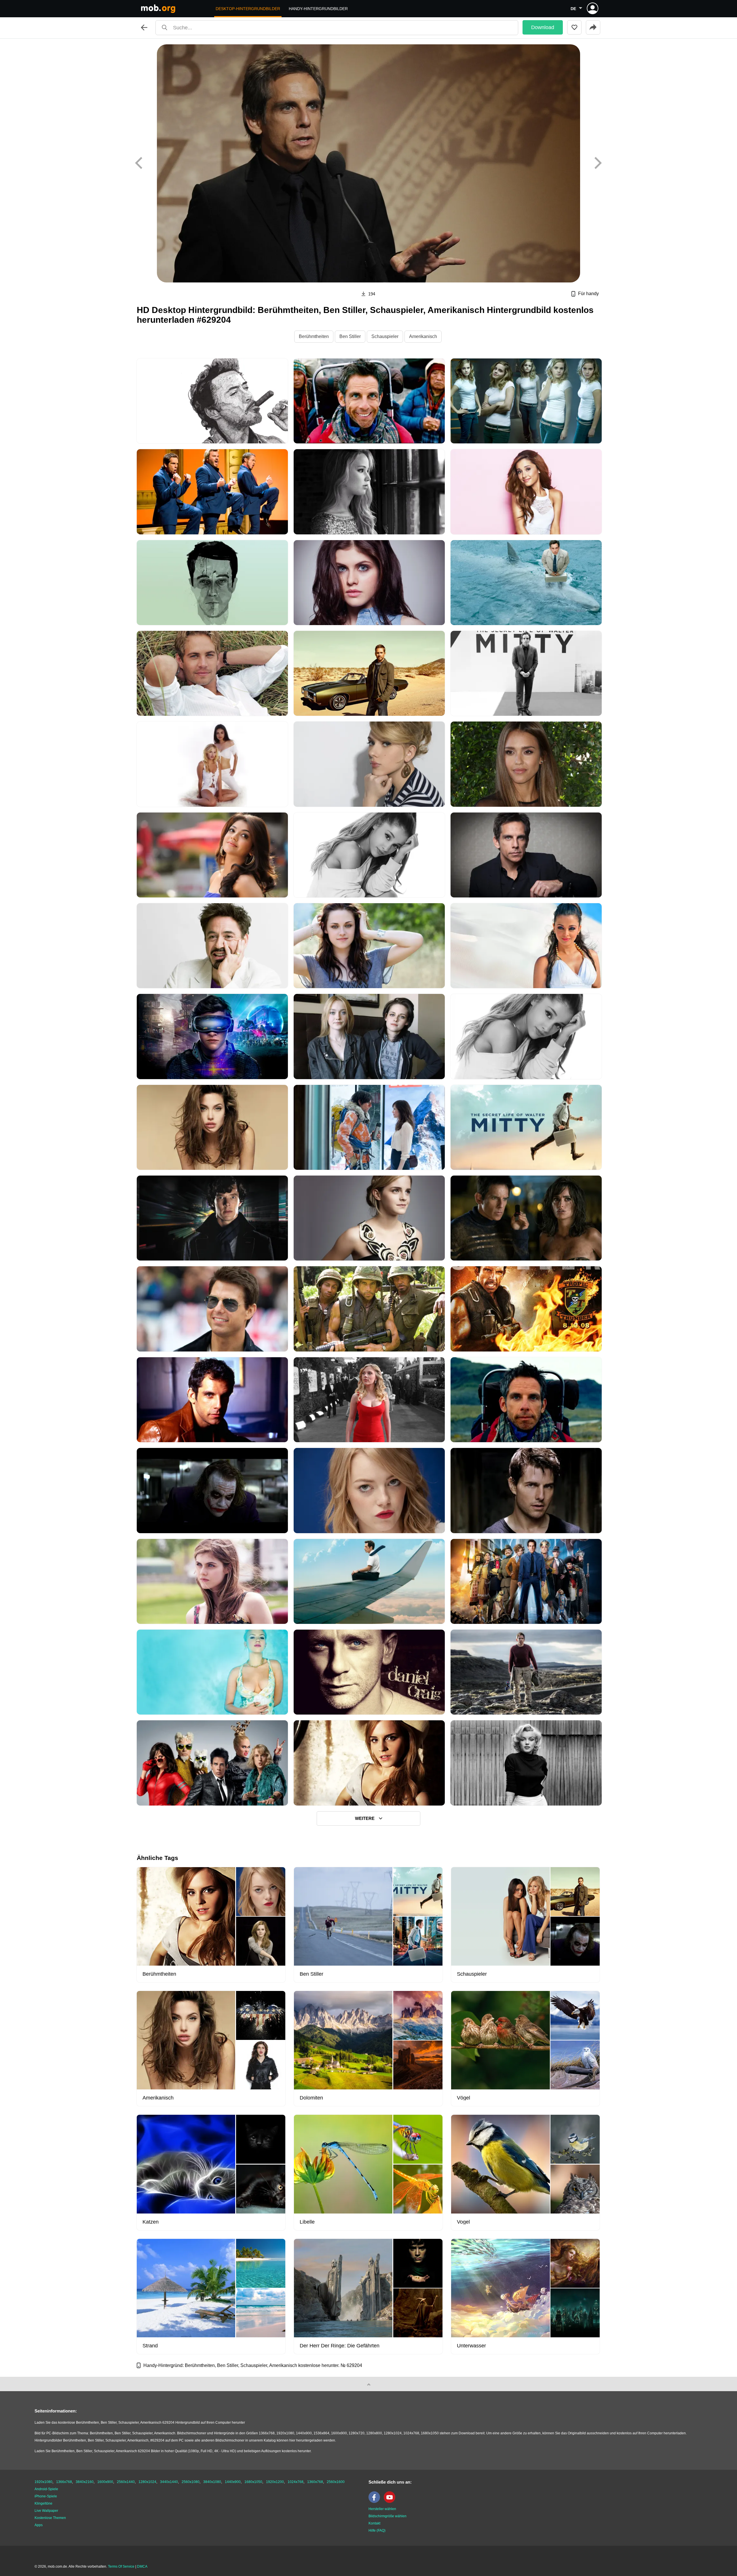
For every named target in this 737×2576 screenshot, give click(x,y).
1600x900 (105, 2482)
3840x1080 (212, 2482)
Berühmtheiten (314, 336)
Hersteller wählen (382, 2509)
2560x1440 (126, 2482)
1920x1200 (275, 2482)
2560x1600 (336, 2482)
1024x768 (296, 2482)
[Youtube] (391, 2502)
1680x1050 (253, 2482)
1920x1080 (43, 2482)
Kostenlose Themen (50, 2518)
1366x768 (64, 2482)
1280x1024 (147, 2482)
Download (543, 27)
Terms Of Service (121, 2566)
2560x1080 (191, 2482)
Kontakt (374, 2523)
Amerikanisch (423, 336)
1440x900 (233, 2482)
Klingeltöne (43, 2503)
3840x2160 (85, 2482)
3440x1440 (169, 2482)
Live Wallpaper (46, 2511)
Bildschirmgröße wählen (388, 2516)
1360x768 (315, 2482)
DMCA (142, 2566)
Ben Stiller (350, 336)
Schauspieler (385, 336)
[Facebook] (376, 2502)
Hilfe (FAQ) (377, 2531)
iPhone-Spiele (46, 2496)
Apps (39, 2525)
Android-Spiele (46, 2489)
